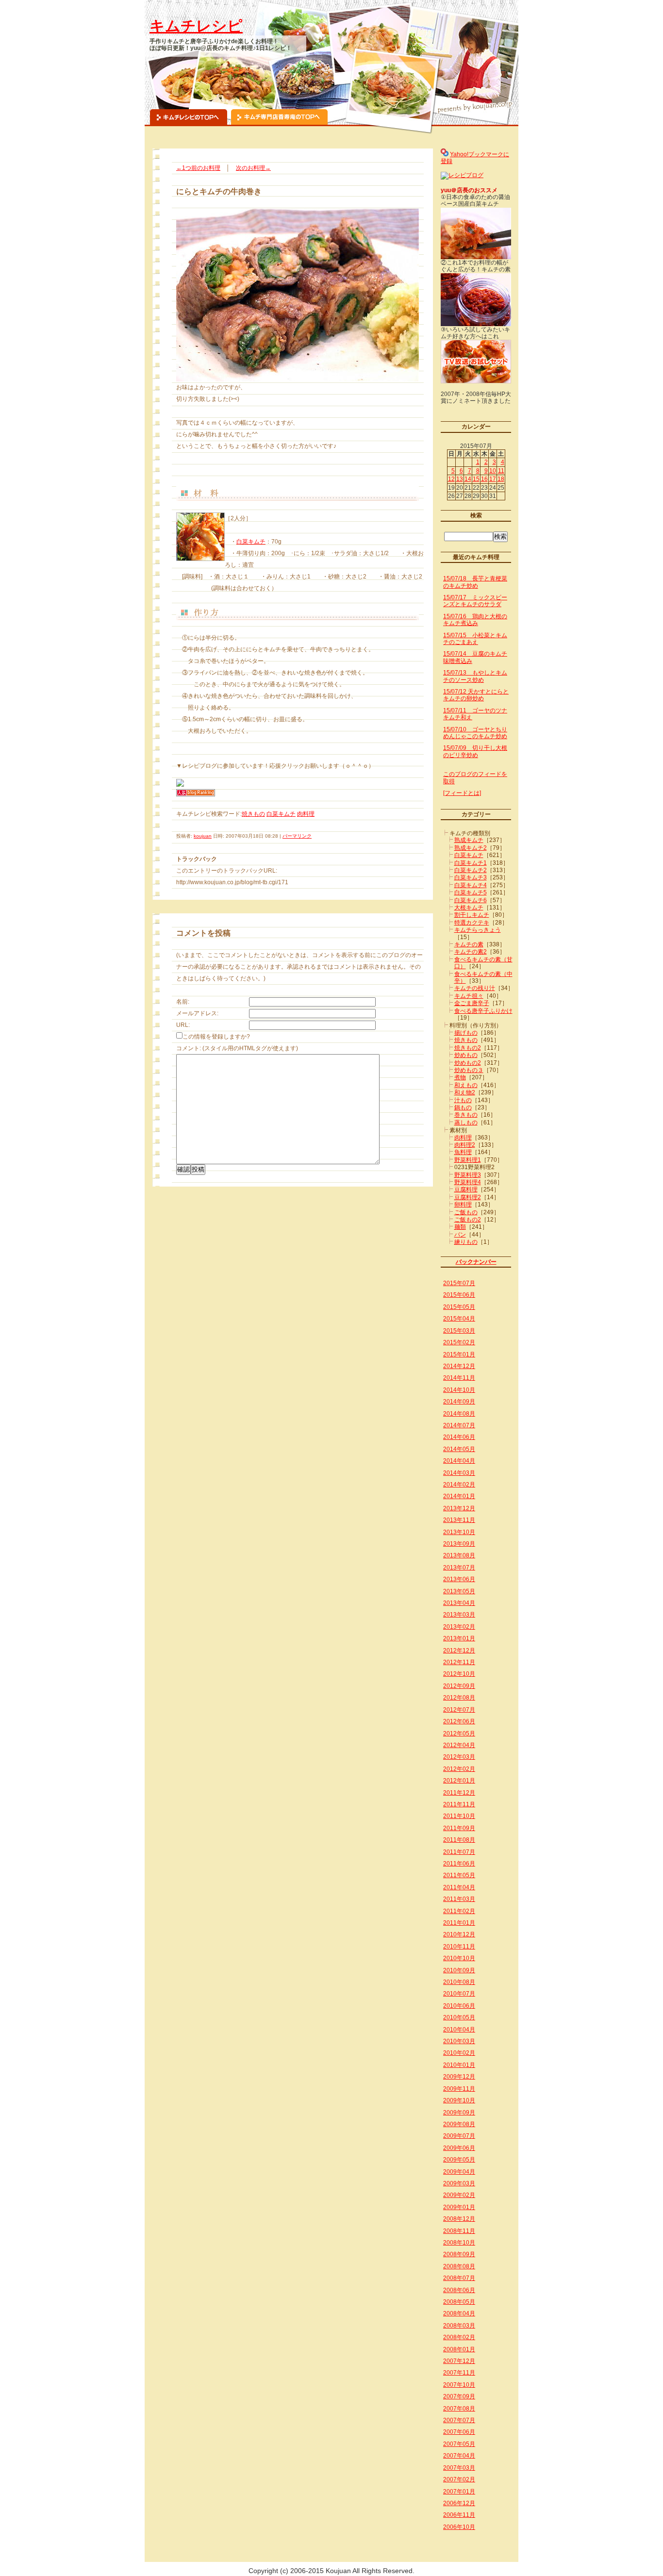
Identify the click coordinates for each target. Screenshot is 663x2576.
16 (484, 479)
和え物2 (465, 1092)
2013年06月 (459, 1579)
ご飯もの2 (468, 1220)
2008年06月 (459, 2290)
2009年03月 (459, 2183)
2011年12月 (459, 1793)
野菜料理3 (468, 1175)
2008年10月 (459, 2243)
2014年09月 (459, 1402)
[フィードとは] (462, 793)
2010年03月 (459, 2041)
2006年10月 (459, 2527)
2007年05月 (459, 2444)
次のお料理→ (253, 168)
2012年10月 (459, 1674)
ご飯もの (466, 1212)
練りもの (466, 1242)
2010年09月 (459, 1970)
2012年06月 (459, 1721)
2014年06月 (459, 1437)
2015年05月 (459, 1307)
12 (451, 479)
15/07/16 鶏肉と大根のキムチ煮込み (475, 620)
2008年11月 (459, 2231)
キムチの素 (469, 944)
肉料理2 (465, 1145)
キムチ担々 (469, 996)
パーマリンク (297, 836)
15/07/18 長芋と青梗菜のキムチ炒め (475, 582)
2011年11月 (459, 1804)
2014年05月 (459, 1449)
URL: (183, 1025)
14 (468, 479)
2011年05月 (459, 1875)
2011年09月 (459, 1828)
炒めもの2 (468, 1063)
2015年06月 (459, 1295)
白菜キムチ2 (471, 870)
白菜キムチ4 (471, 885)
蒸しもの (466, 1123)
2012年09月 (459, 1686)
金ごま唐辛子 (472, 1003)
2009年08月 (459, 2124)
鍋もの (463, 1107)
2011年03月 (459, 1899)
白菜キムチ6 (471, 900)
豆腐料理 (466, 1189)
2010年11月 (459, 1947)
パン (460, 1235)
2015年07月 (459, 1283)
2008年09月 (459, 2254)
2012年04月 (459, 1745)
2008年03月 (459, 2326)
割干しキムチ (472, 915)
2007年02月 (459, 2479)
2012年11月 (459, 1662)
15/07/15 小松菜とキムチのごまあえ (475, 639)
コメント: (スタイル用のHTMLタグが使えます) (237, 1048)
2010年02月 (459, 2053)
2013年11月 (459, 1520)
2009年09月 (459, 2113)
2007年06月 (459, 2432)
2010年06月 (459, 2006)
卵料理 (463, 1205)
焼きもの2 (468, 1048)
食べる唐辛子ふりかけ (483, 1011)
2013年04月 (459, 1603)
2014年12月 (459, 1366)
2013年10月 (459, 1532)
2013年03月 (459, 1615)
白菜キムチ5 (471, 892)
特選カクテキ (472, 923)
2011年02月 (459, 1911)
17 (493, 479)
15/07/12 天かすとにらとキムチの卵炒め (476, 695)
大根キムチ (469, 908)
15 (476, 479)
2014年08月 (459, 1414)
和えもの (466, 1085)
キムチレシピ (196, 26)
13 (460, 479)
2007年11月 (459, 2373)
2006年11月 (459, 2515)
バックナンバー (476, 1262)
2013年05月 (459, 1591)
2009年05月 (459, 2160)
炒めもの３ (469, 1070)
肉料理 (306, 814)
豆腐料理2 (468, 1197)
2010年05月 (459, 2017)
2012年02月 (459, 1769)
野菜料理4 (468, 1182)
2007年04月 (459, 2456)
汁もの (463, 1100)
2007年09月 (459, 2396)
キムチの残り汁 (475, 988)
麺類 (460, 1227)
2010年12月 (459, 1934)
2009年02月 (459, 2195)
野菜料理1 (468, 1160)
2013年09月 (459, 1544)
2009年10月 (459, 2100)
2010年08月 (459, 1982)
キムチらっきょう (478, 930)
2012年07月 (459, 1710)
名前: (183, 1002)
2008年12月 (459, 2219)
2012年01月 (459, 1781)
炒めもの (466, 1055)
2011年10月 (459, 1816)
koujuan (203, 836)
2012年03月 (459, 1757)
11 (501, 471)
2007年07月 (459, 2420)
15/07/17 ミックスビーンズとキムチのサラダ (475, 601)
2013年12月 (459, 1508)
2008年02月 (459, 2337)
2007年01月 (459, 2492)
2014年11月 (459, 1378)
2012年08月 (459, 1698)
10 (493, 471)
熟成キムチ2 (471, 848)
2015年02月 (459, 1342)
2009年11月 (459, 2089)
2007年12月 (459, 2361)
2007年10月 (459, 2385)
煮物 (460, 1077)
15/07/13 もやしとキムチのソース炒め (475, 676)
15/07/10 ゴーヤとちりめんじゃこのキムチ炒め (475, 733)
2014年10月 (459, 1390)
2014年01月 (459, 1496)
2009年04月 (459, 2172)
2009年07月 (459, 2136)
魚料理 (463, 1152)
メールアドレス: (197, 1013)
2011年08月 (459, 1840)
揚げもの (466, 1033)
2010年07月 (459, 1994)
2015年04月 (459, 1319)
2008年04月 (459, 2313)
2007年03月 (459, 2468)
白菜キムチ (251, 542)
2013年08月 (459, 1555)
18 (501, 479)
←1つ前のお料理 (198, 168)
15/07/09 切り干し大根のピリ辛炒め (475, 751)
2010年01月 (459, 2065)
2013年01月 (459, 1638)
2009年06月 (459, 2148)
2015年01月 (459, 1354)
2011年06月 (459, 1864)
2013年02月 (459, 1627)
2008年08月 (459, 2266)
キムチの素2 (471, 952)
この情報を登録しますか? (216, 1037)
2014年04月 (459, 1461)
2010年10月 (459, 1958)
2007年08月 (459, 2409)
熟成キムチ (469, 840)
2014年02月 (459, 1485)
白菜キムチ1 (471, 863)
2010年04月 (459, 2030)
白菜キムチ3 (471, 877)
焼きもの (253, 814)
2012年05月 (459, 1734)
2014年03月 (459, 1473)
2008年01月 (459, 2349)
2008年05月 (459, 2302)
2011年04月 (459, 1887)
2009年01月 (459, 2207)
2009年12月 (459, 2077)
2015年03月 (459, 1331)
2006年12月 (459, 2503)
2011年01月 (459, 1923)
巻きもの (466, 1115)
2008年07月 (459, 2278)
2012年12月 (459, 1651)
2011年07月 (459, 1852)
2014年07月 (459, 1425)
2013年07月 (459, 1568)
